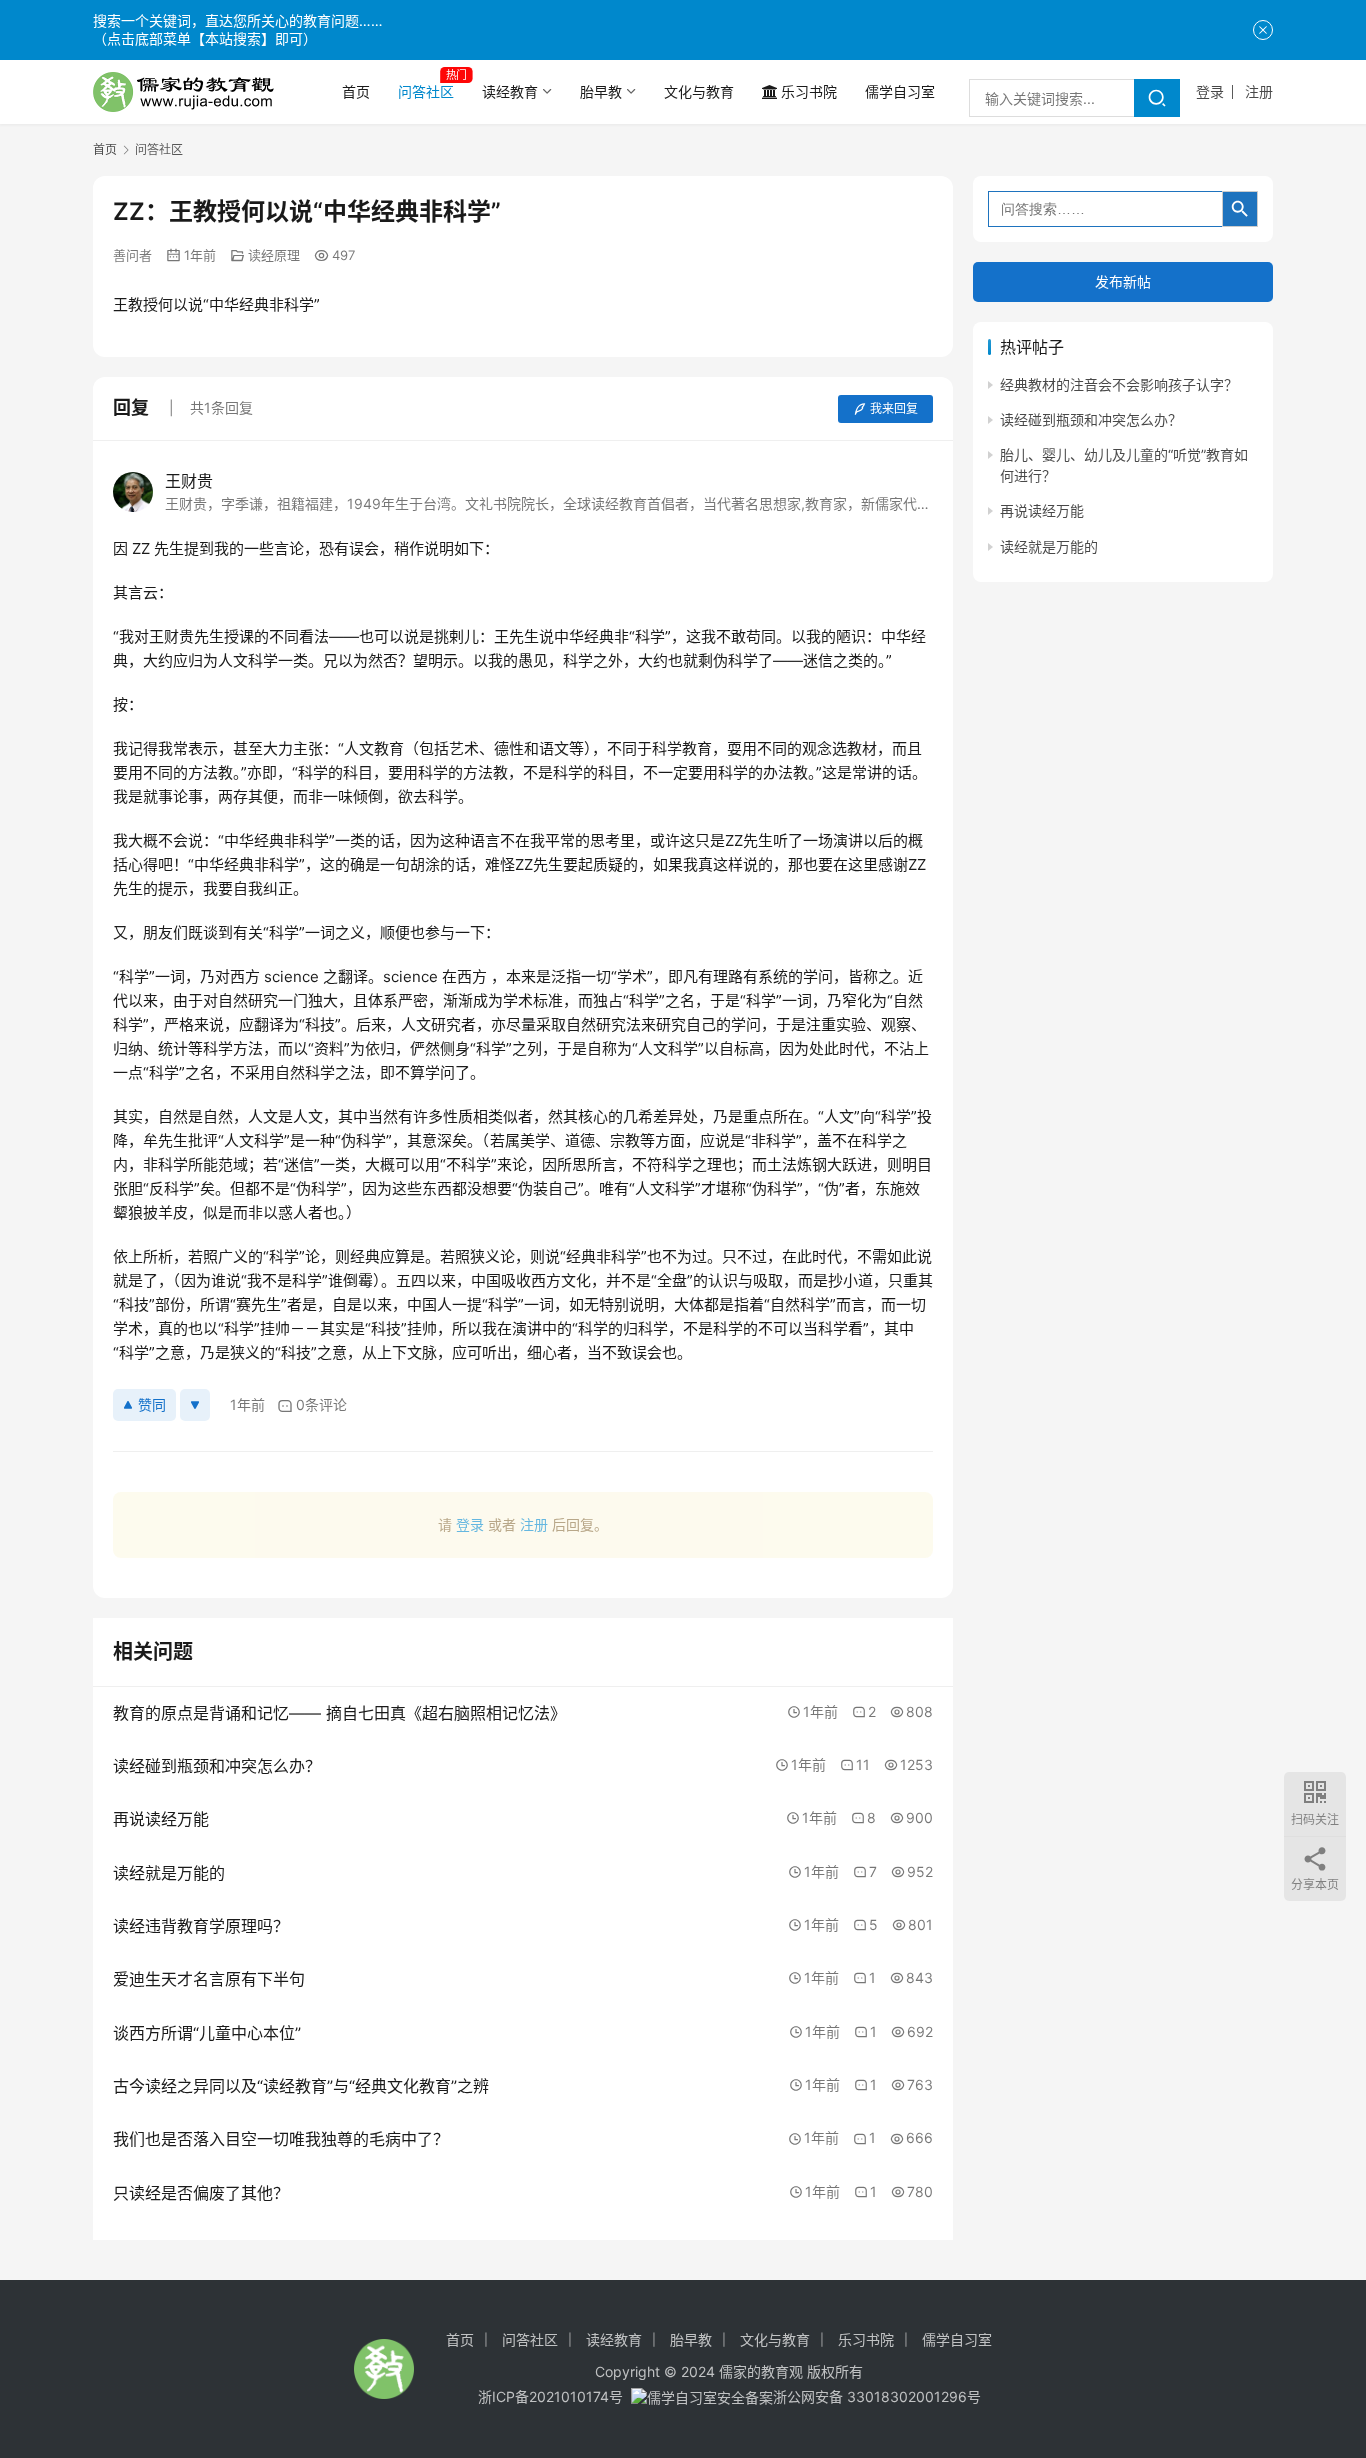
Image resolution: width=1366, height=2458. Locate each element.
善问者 (132, 255)
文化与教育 (699, 91)
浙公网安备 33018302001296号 (877, 2396)
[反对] (195, 1405)
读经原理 (274, 255)
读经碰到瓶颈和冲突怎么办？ (1091, 420)
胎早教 (601, 91)
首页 (356, 91)
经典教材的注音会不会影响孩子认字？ (1119, 384)
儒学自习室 (900, 91)
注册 (1259, 91)
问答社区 (426, 91)
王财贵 (189, 481)
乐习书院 (809, 91)
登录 (1210, 91)
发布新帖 (1123, 281)
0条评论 (321, 1404)
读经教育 (510, 91)
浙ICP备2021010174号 (550, 2396)
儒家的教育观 (761, 2371)
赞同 (152, 1404)
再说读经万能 (1042, 511)
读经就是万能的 (1049, 546)
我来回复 (894, 408)
